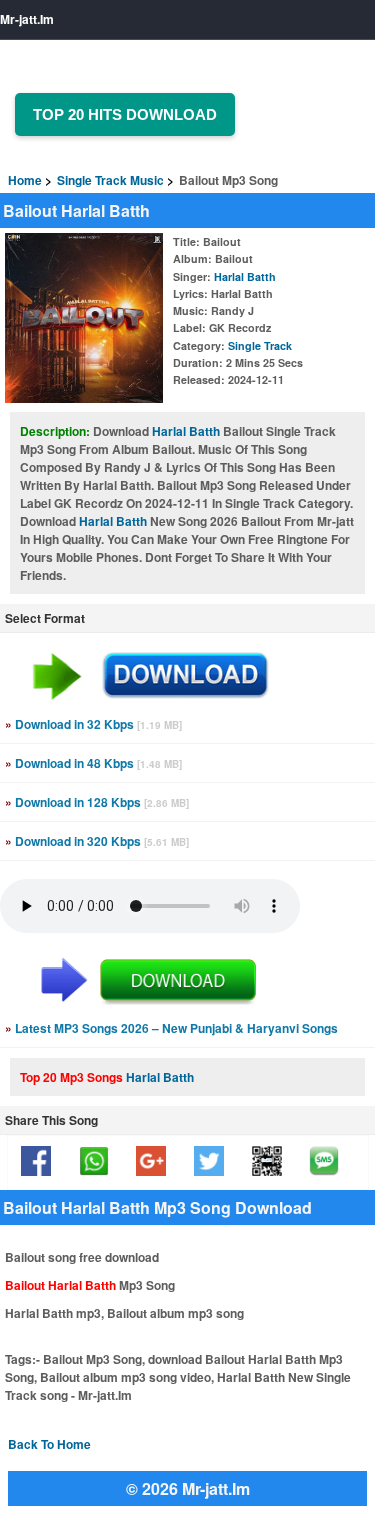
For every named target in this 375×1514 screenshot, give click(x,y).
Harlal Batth (245, 276)
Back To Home (49, 1444)
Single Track (260, 345)
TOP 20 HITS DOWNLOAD (125, 114)
